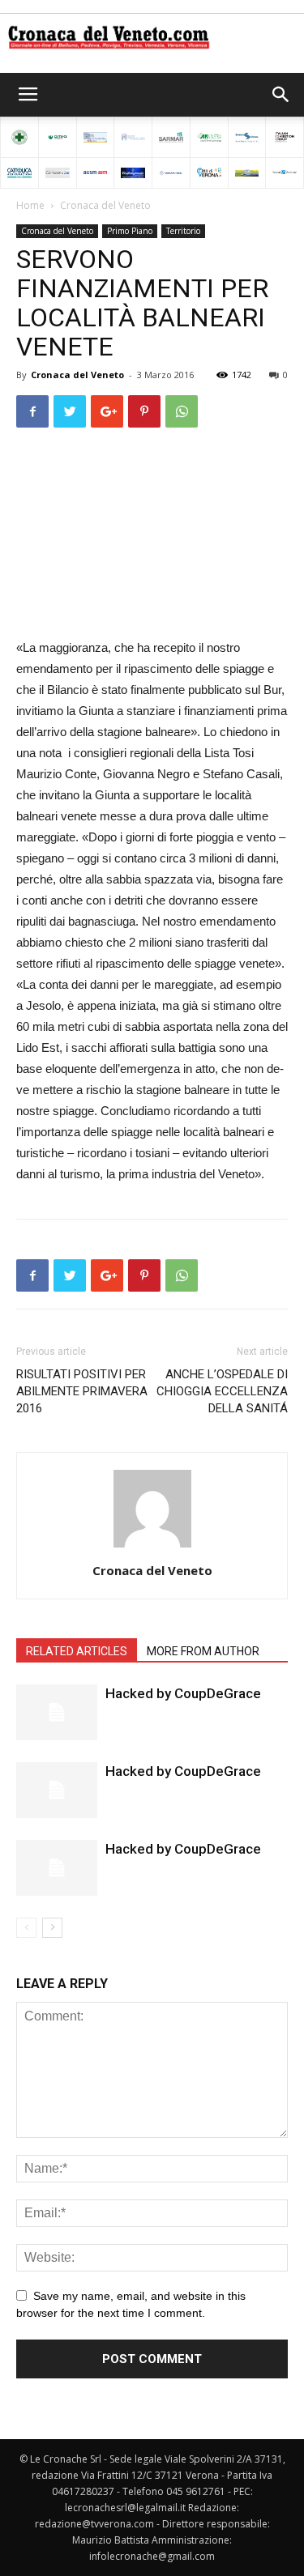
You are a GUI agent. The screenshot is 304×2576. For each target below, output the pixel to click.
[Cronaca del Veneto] (152, 37)
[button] (281, 95)
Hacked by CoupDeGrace (183, 1693)
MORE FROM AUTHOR (203, 1651)
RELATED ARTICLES (77, 1651)
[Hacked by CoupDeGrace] (57, 1712)
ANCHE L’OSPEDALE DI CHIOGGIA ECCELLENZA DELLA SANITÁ (222, 1391)
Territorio (183, 231)
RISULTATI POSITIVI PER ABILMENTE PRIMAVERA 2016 (82, 1391)
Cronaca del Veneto (105, 205)
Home (30, 205)
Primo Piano (130, 231)
